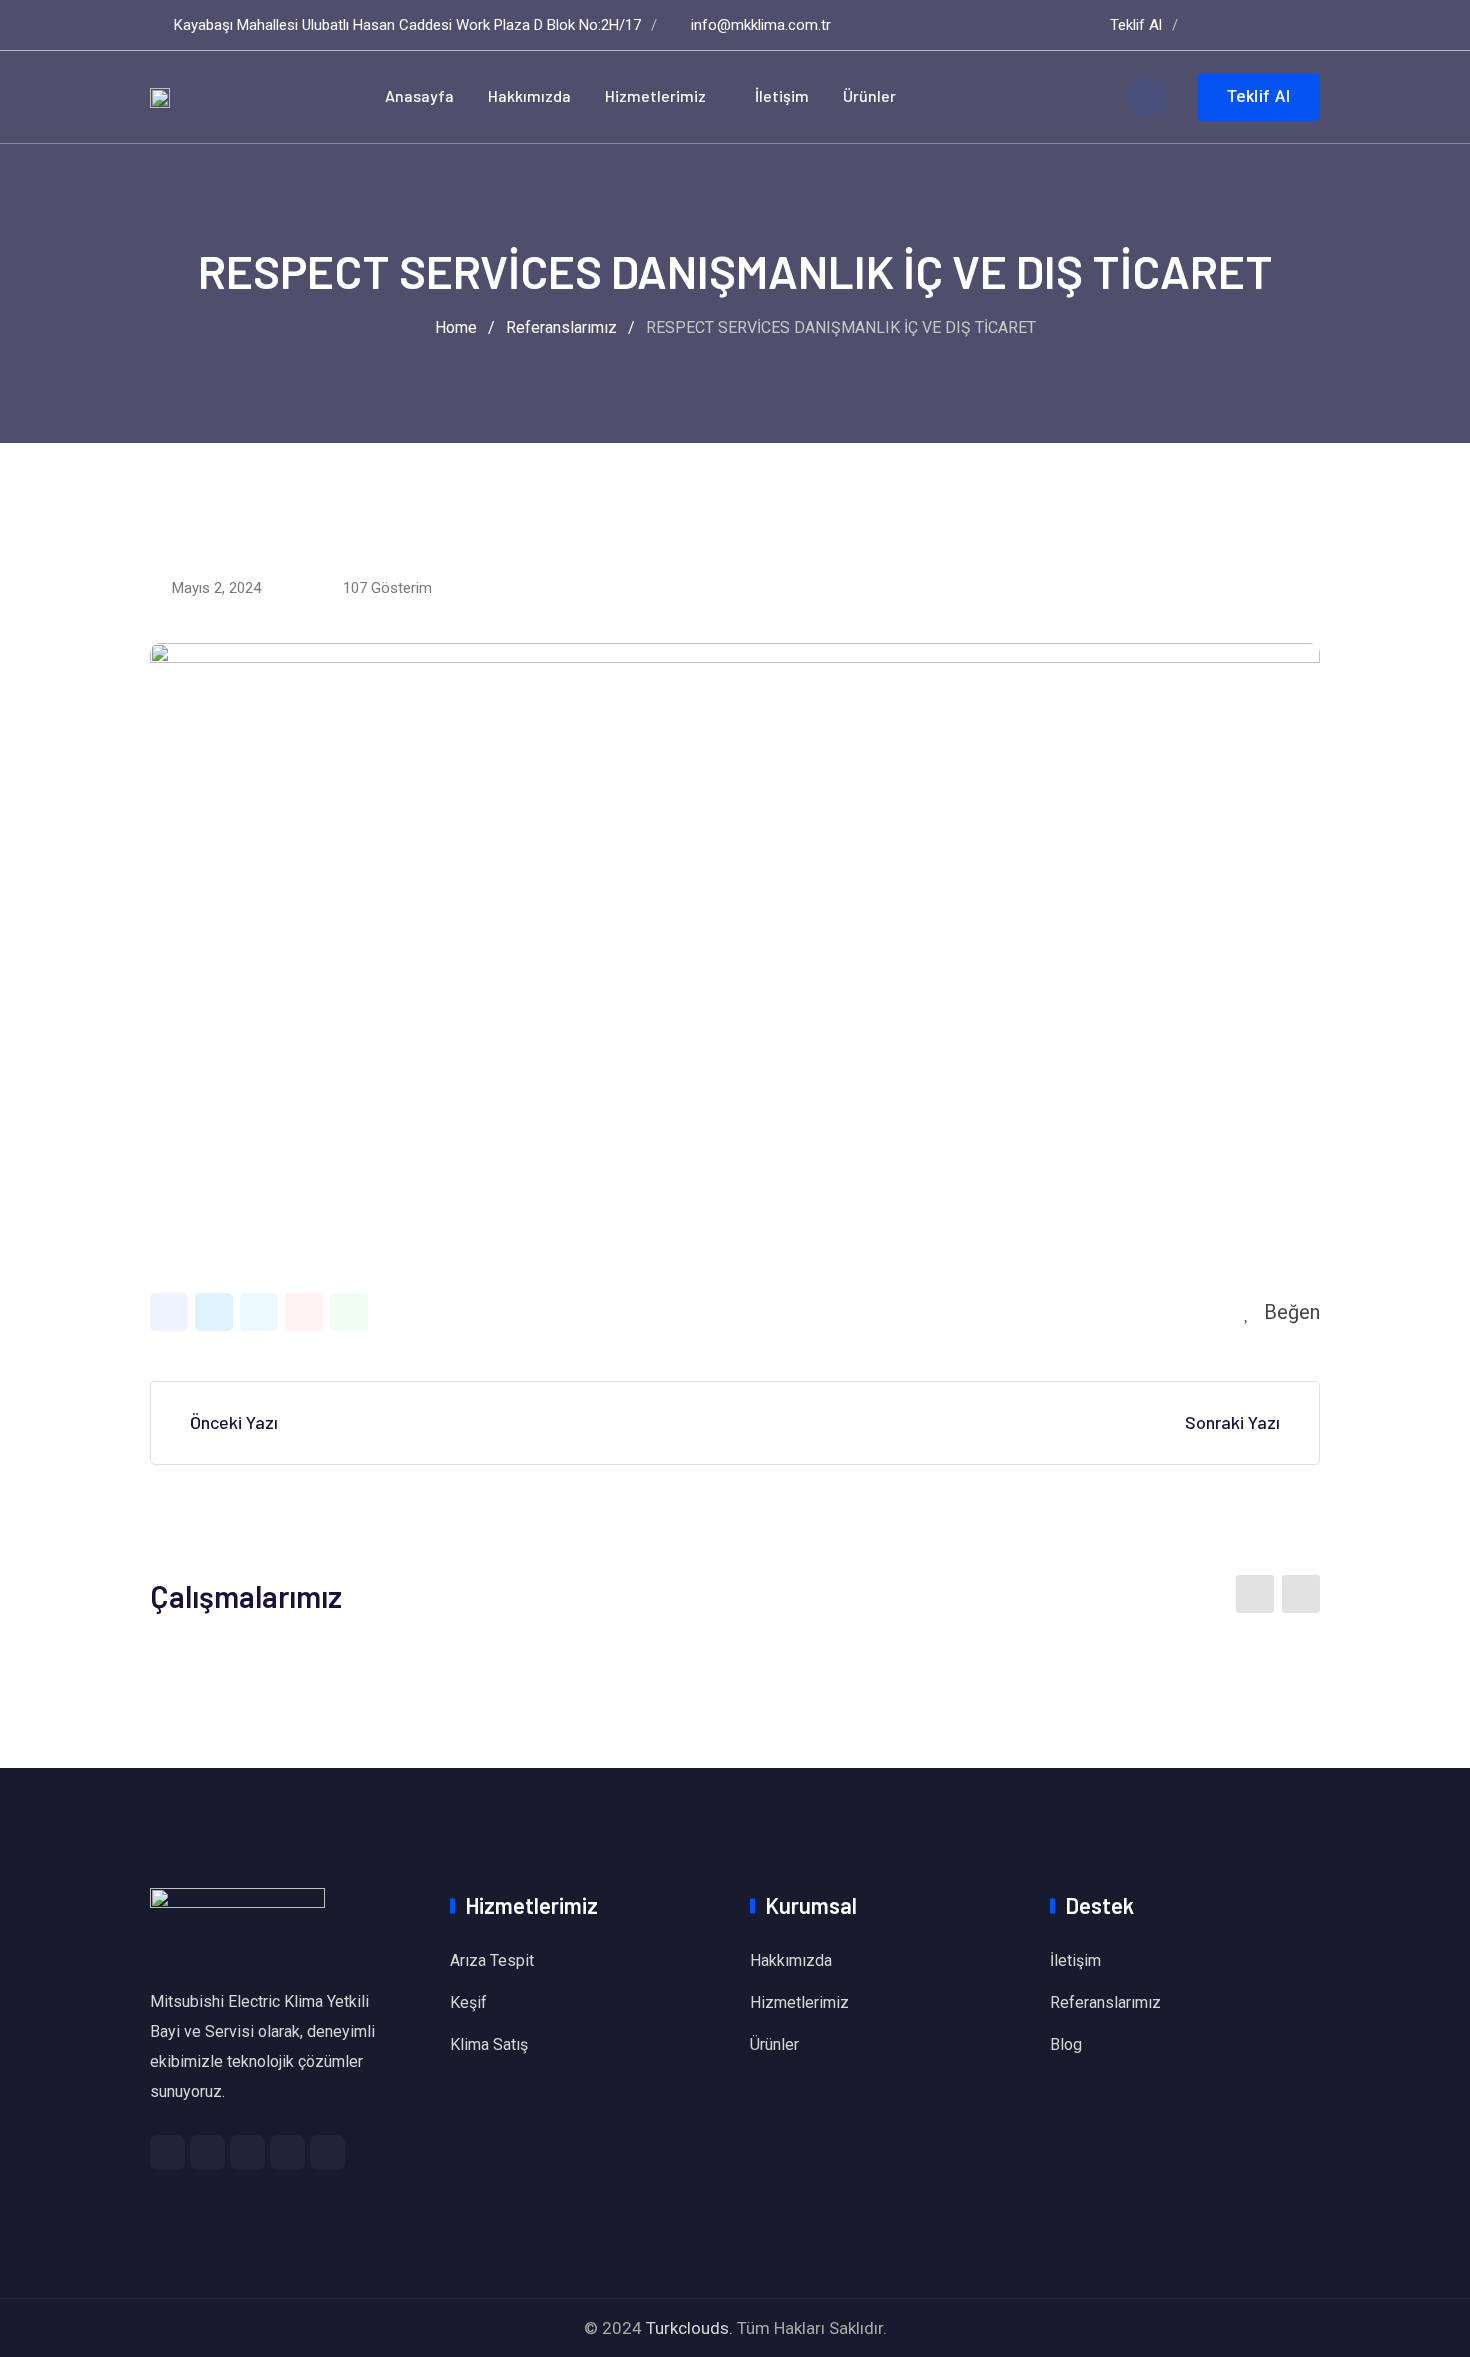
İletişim (782, 95)
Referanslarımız (1105, 2002)
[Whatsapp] (349, 1312)
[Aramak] (1147, 97)
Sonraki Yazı (1232, 1422)
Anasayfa (419, 95)
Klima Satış (489, 2044)
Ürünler (869, 95)
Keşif (468, 2002)
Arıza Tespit (492, 1960)
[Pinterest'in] (304, 1312)
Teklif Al (1136, 25)
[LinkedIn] (259, 1312)
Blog (1066, 2044)
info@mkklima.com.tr (761, 25)
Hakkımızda (529, 95)
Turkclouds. (689, 2328)
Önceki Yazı (234, 1422)
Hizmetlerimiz (655, 95)
